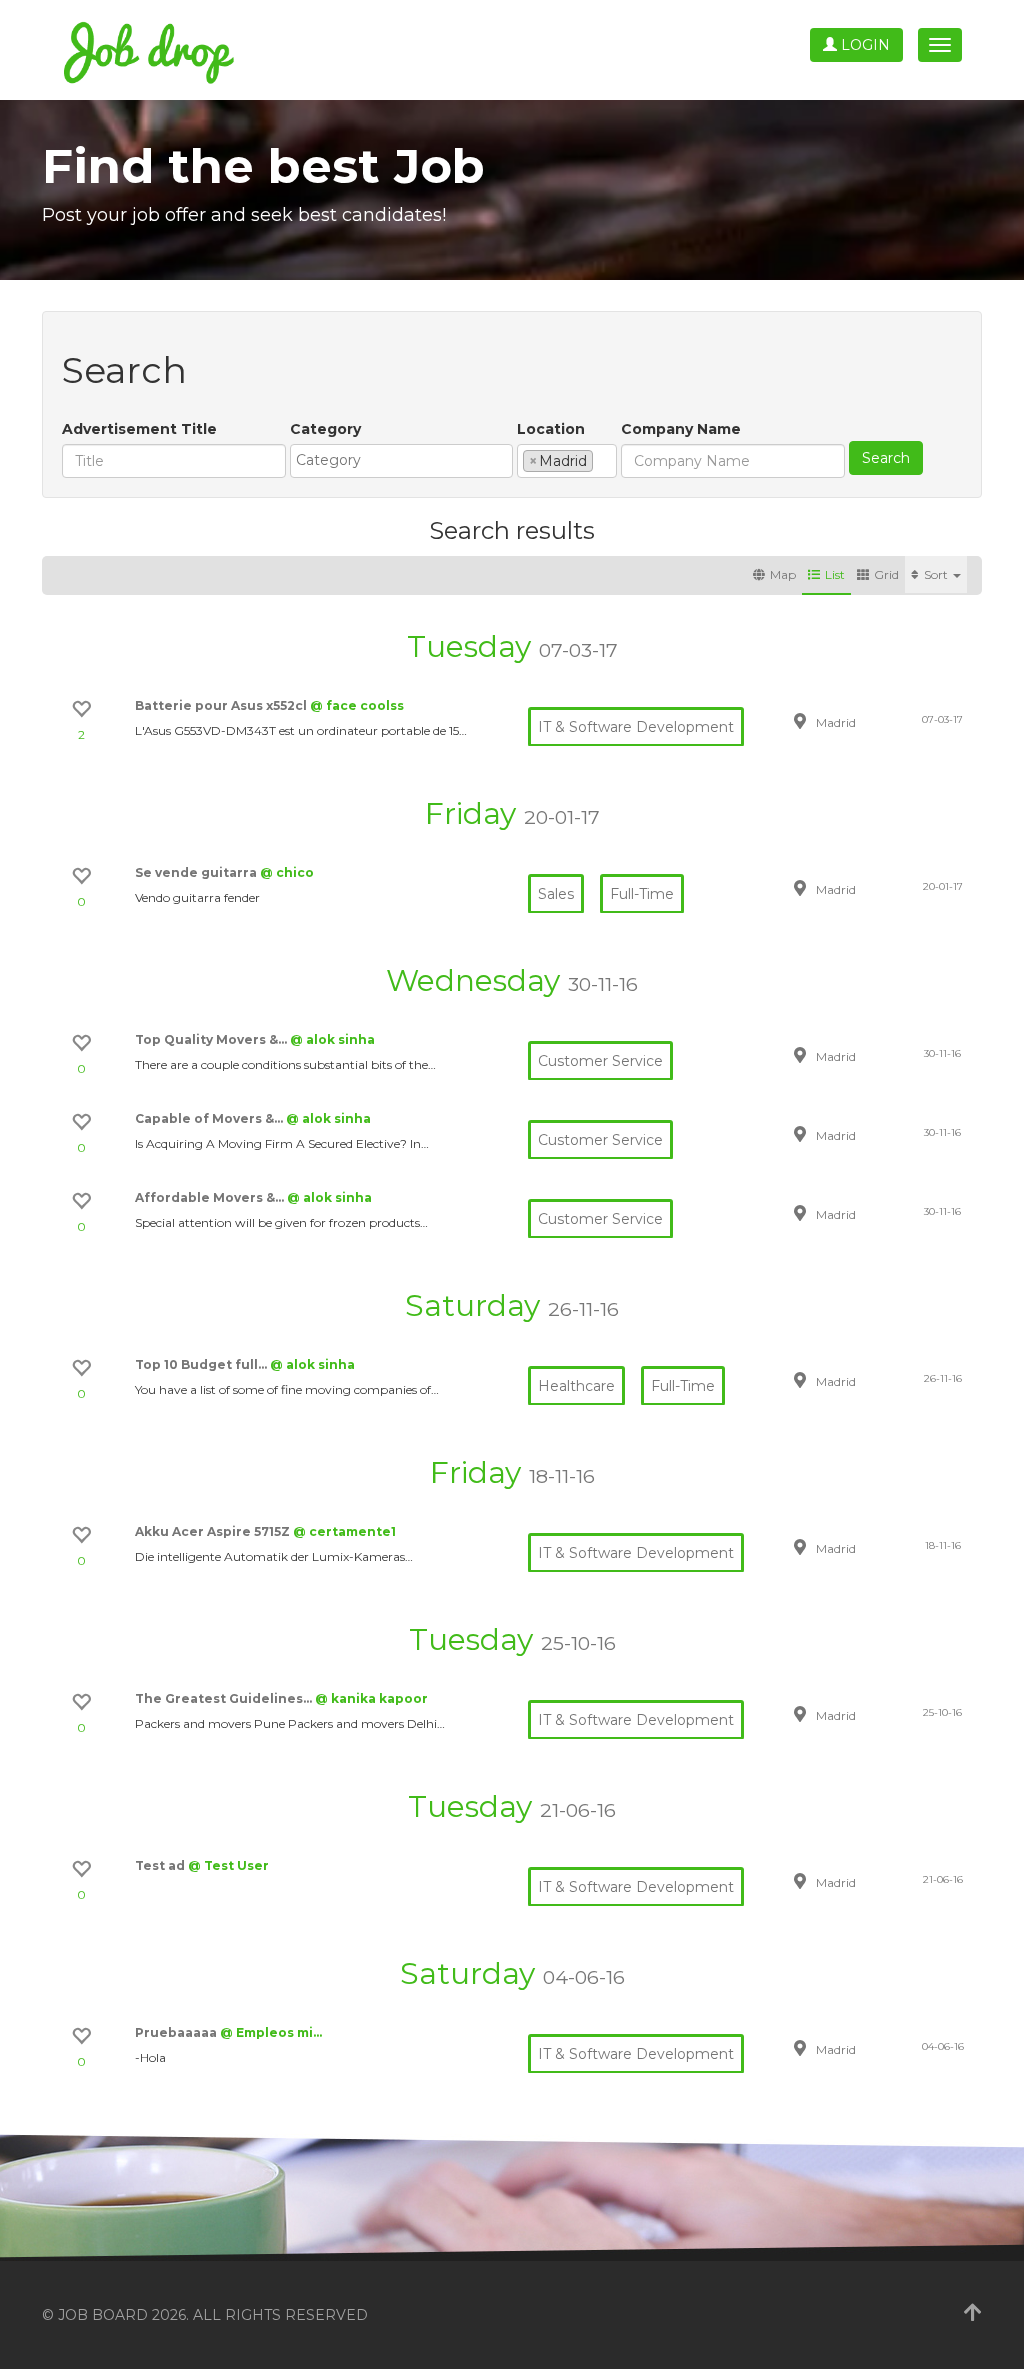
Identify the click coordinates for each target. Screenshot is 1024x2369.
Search (886, 458)
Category (325, 429)
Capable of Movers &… (210, 1118)
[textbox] (406, 460)
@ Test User (228, 1865)
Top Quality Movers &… (212, 1039)
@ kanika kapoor (371, 1698)
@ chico (287, 872)
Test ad (161, 1865)
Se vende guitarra (197, 872)
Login (863, 45)
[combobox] (401, 461)
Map (783, 574)
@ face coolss (357, 705)
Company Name (681, 429)
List (835, 574)
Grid (886, 574)
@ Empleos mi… (271, 2032)
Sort (937, 574)
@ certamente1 (344, 1531)
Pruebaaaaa (177, 2032)
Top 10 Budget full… (202, 1364)
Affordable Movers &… (211, 1197)
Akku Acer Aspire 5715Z (214, 1531)
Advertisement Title (139, 429)
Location (551, 429)
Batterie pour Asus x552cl (222, 705)
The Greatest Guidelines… (225, 1698)
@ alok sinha (332, 1039)
